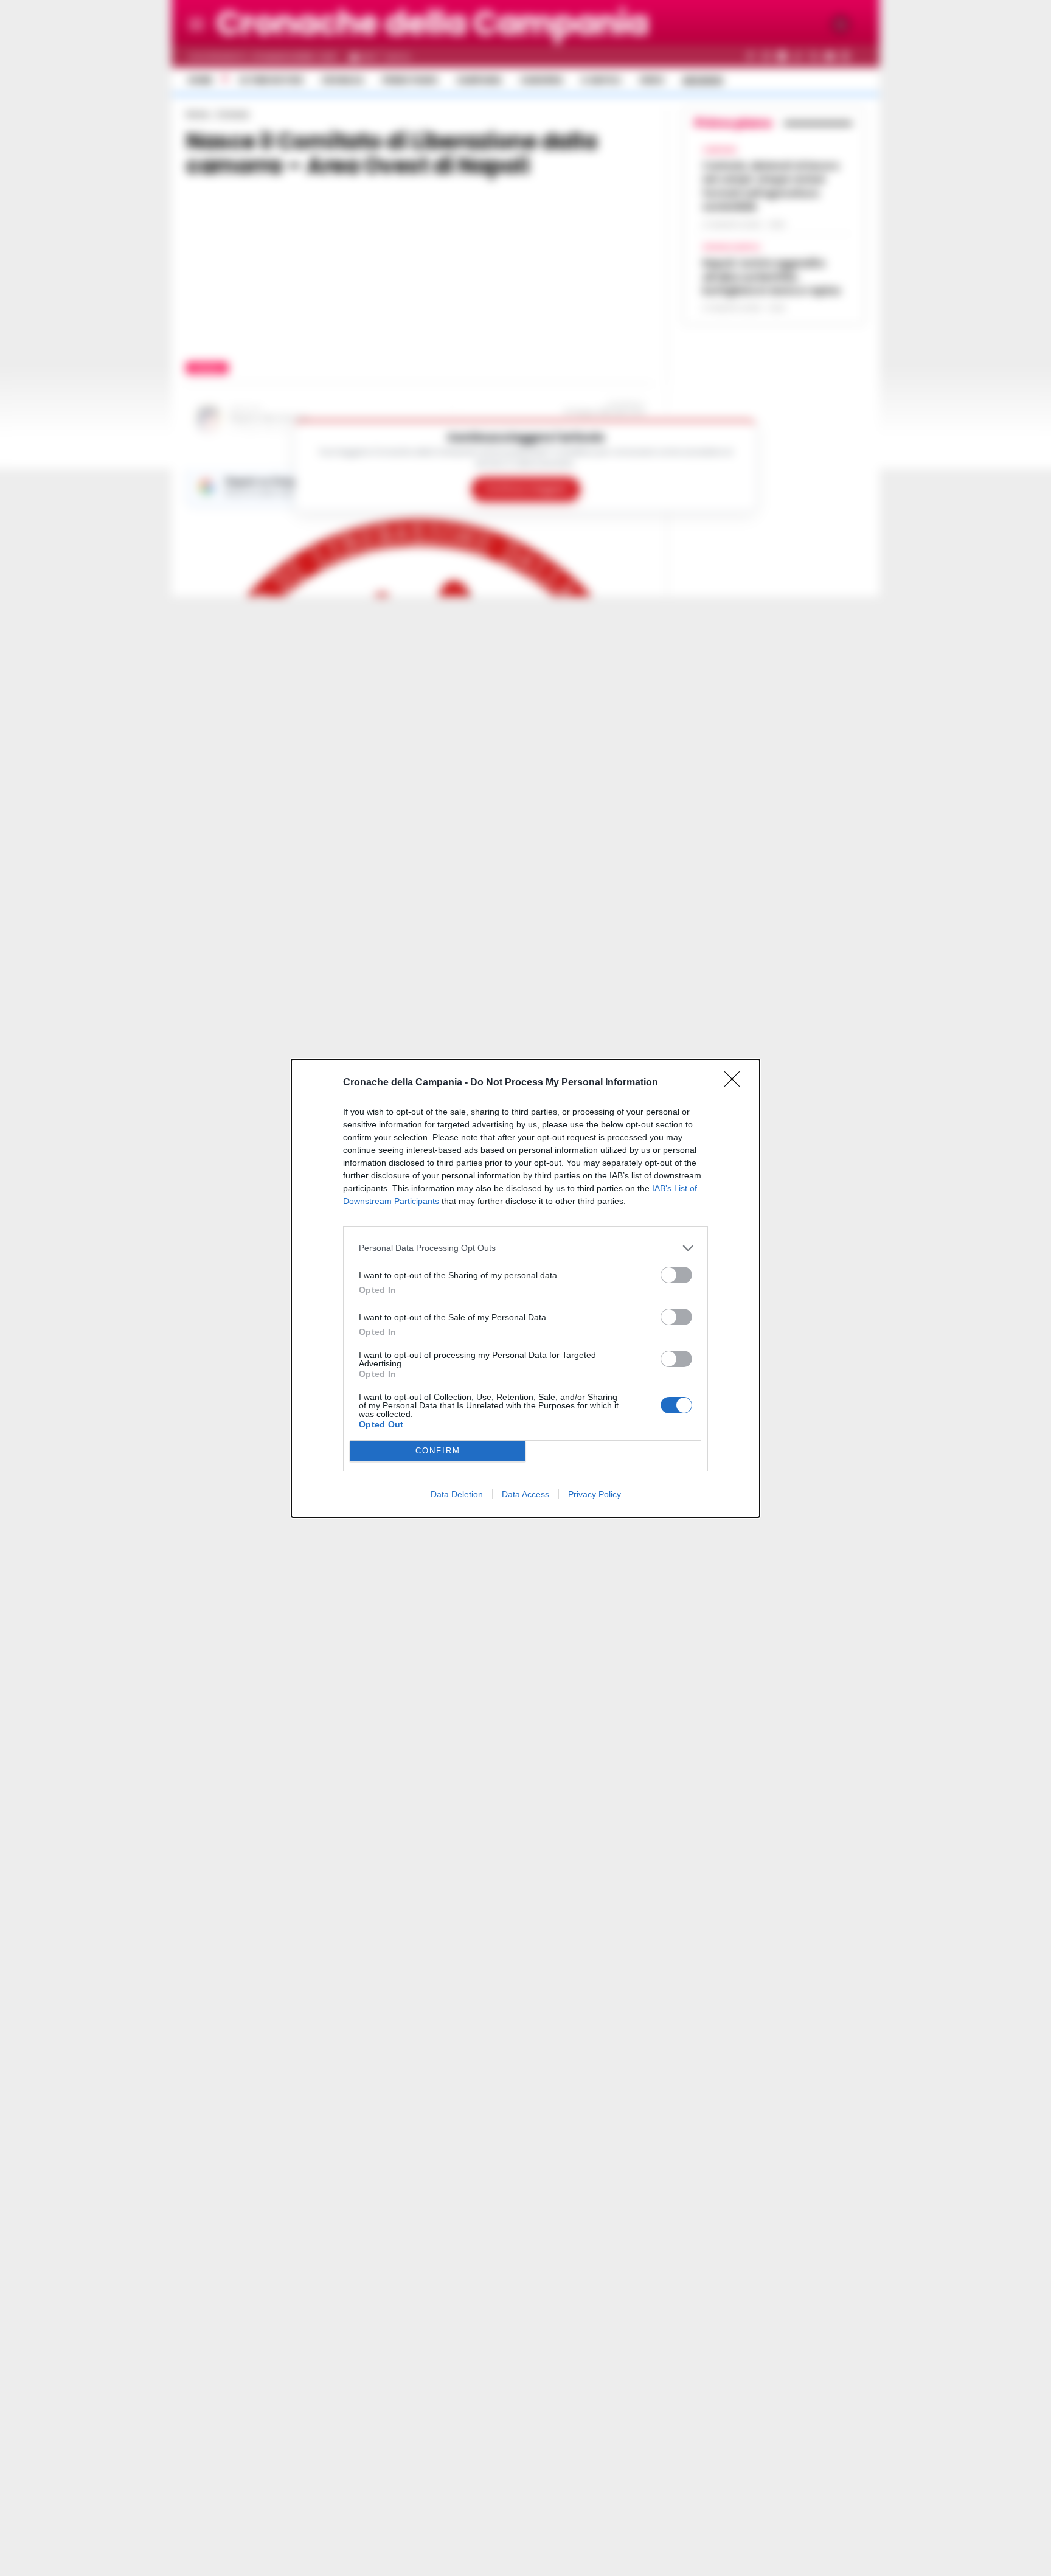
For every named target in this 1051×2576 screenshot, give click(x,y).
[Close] (736, 1083)
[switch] (676, 1275)
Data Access (525, 1494)
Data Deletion (457, 1494)
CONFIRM (438, 1451)
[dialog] (525, 1288)
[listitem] (525, 1248)
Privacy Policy (595, 1494)
